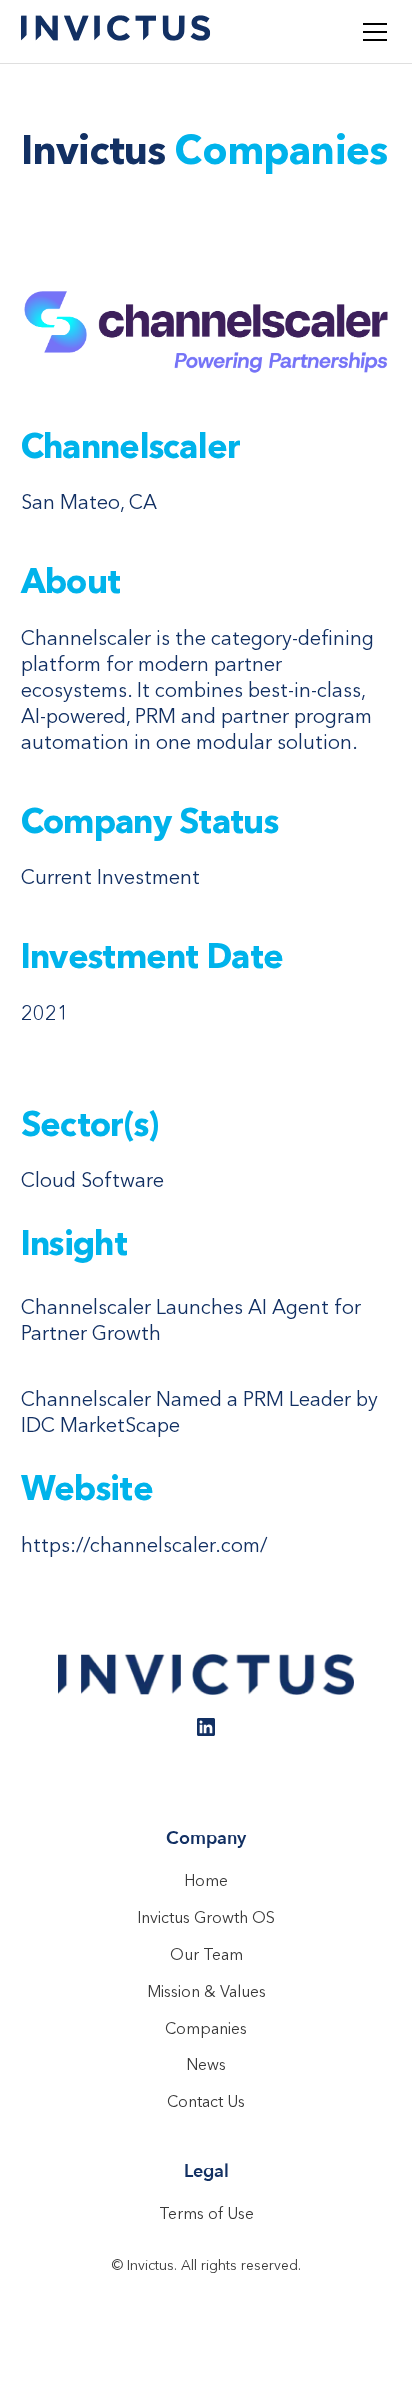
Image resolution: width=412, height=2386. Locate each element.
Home (206, 1880)
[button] (371, 32)
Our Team (206, 1954)
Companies (206, 2028)
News (206, 2064)
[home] (116, 31)
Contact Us (206, 2101)
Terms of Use (206, 2213)
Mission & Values (206, 1991)
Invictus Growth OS (206, 1917)
